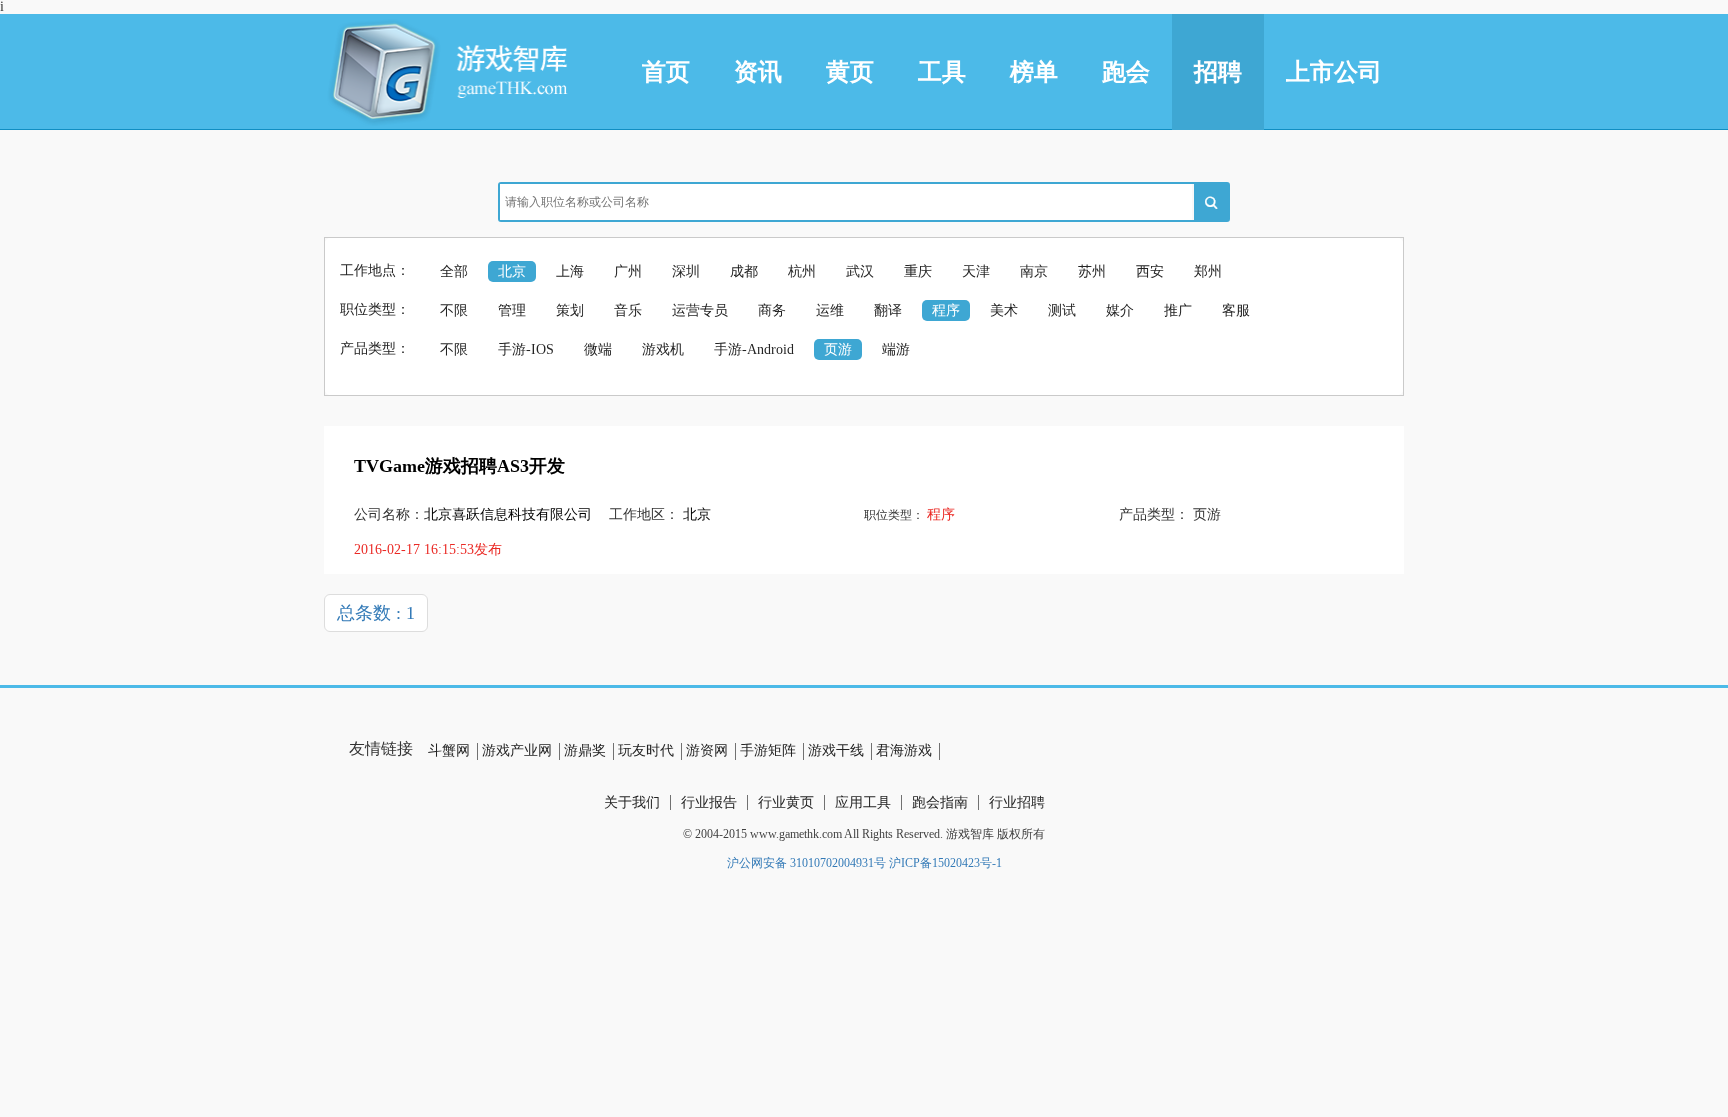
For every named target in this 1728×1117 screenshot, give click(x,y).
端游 (896, 349)
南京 (1034, 271)
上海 (570, 271)
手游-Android (754, 349)
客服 (1236, 310)
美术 (1004, 310)
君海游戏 (904, 750)
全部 (454, 271)
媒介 (1120, 310)
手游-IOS (526, 349)
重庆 (918, 271)
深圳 (686, 271)
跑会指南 (940, 802)
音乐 (628, 310)
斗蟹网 (449, 750)
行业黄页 (786, 802)
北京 (512, 271)
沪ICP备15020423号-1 (945, 863)
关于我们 (632, 802)
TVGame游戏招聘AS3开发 (459, 466)
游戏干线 (836, 750)
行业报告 (709, 802)
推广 (1178, 310)
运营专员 (700, 310)
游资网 (707, 750)
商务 (772, 310)
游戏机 (663, 349)
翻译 (888, 310)
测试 (1062, 310)
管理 (512, 310)
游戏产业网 (517, 750)
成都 (744, 271)
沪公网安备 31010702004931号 (806, 863)
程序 (946, 310)
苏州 (1092, 271)
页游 (838, 349)
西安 (1150, 271)
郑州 (1208, 271)
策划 (570, 310)
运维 (830, 310)
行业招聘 (1017, 802)
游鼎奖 (585, 750)
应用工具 (863, 802)
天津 (976, 271)
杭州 (802, 271)
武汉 (860, 271)
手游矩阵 (768, 750)
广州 (628, 271)
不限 (454, 310)
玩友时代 (646, 750)
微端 (598, 349)
